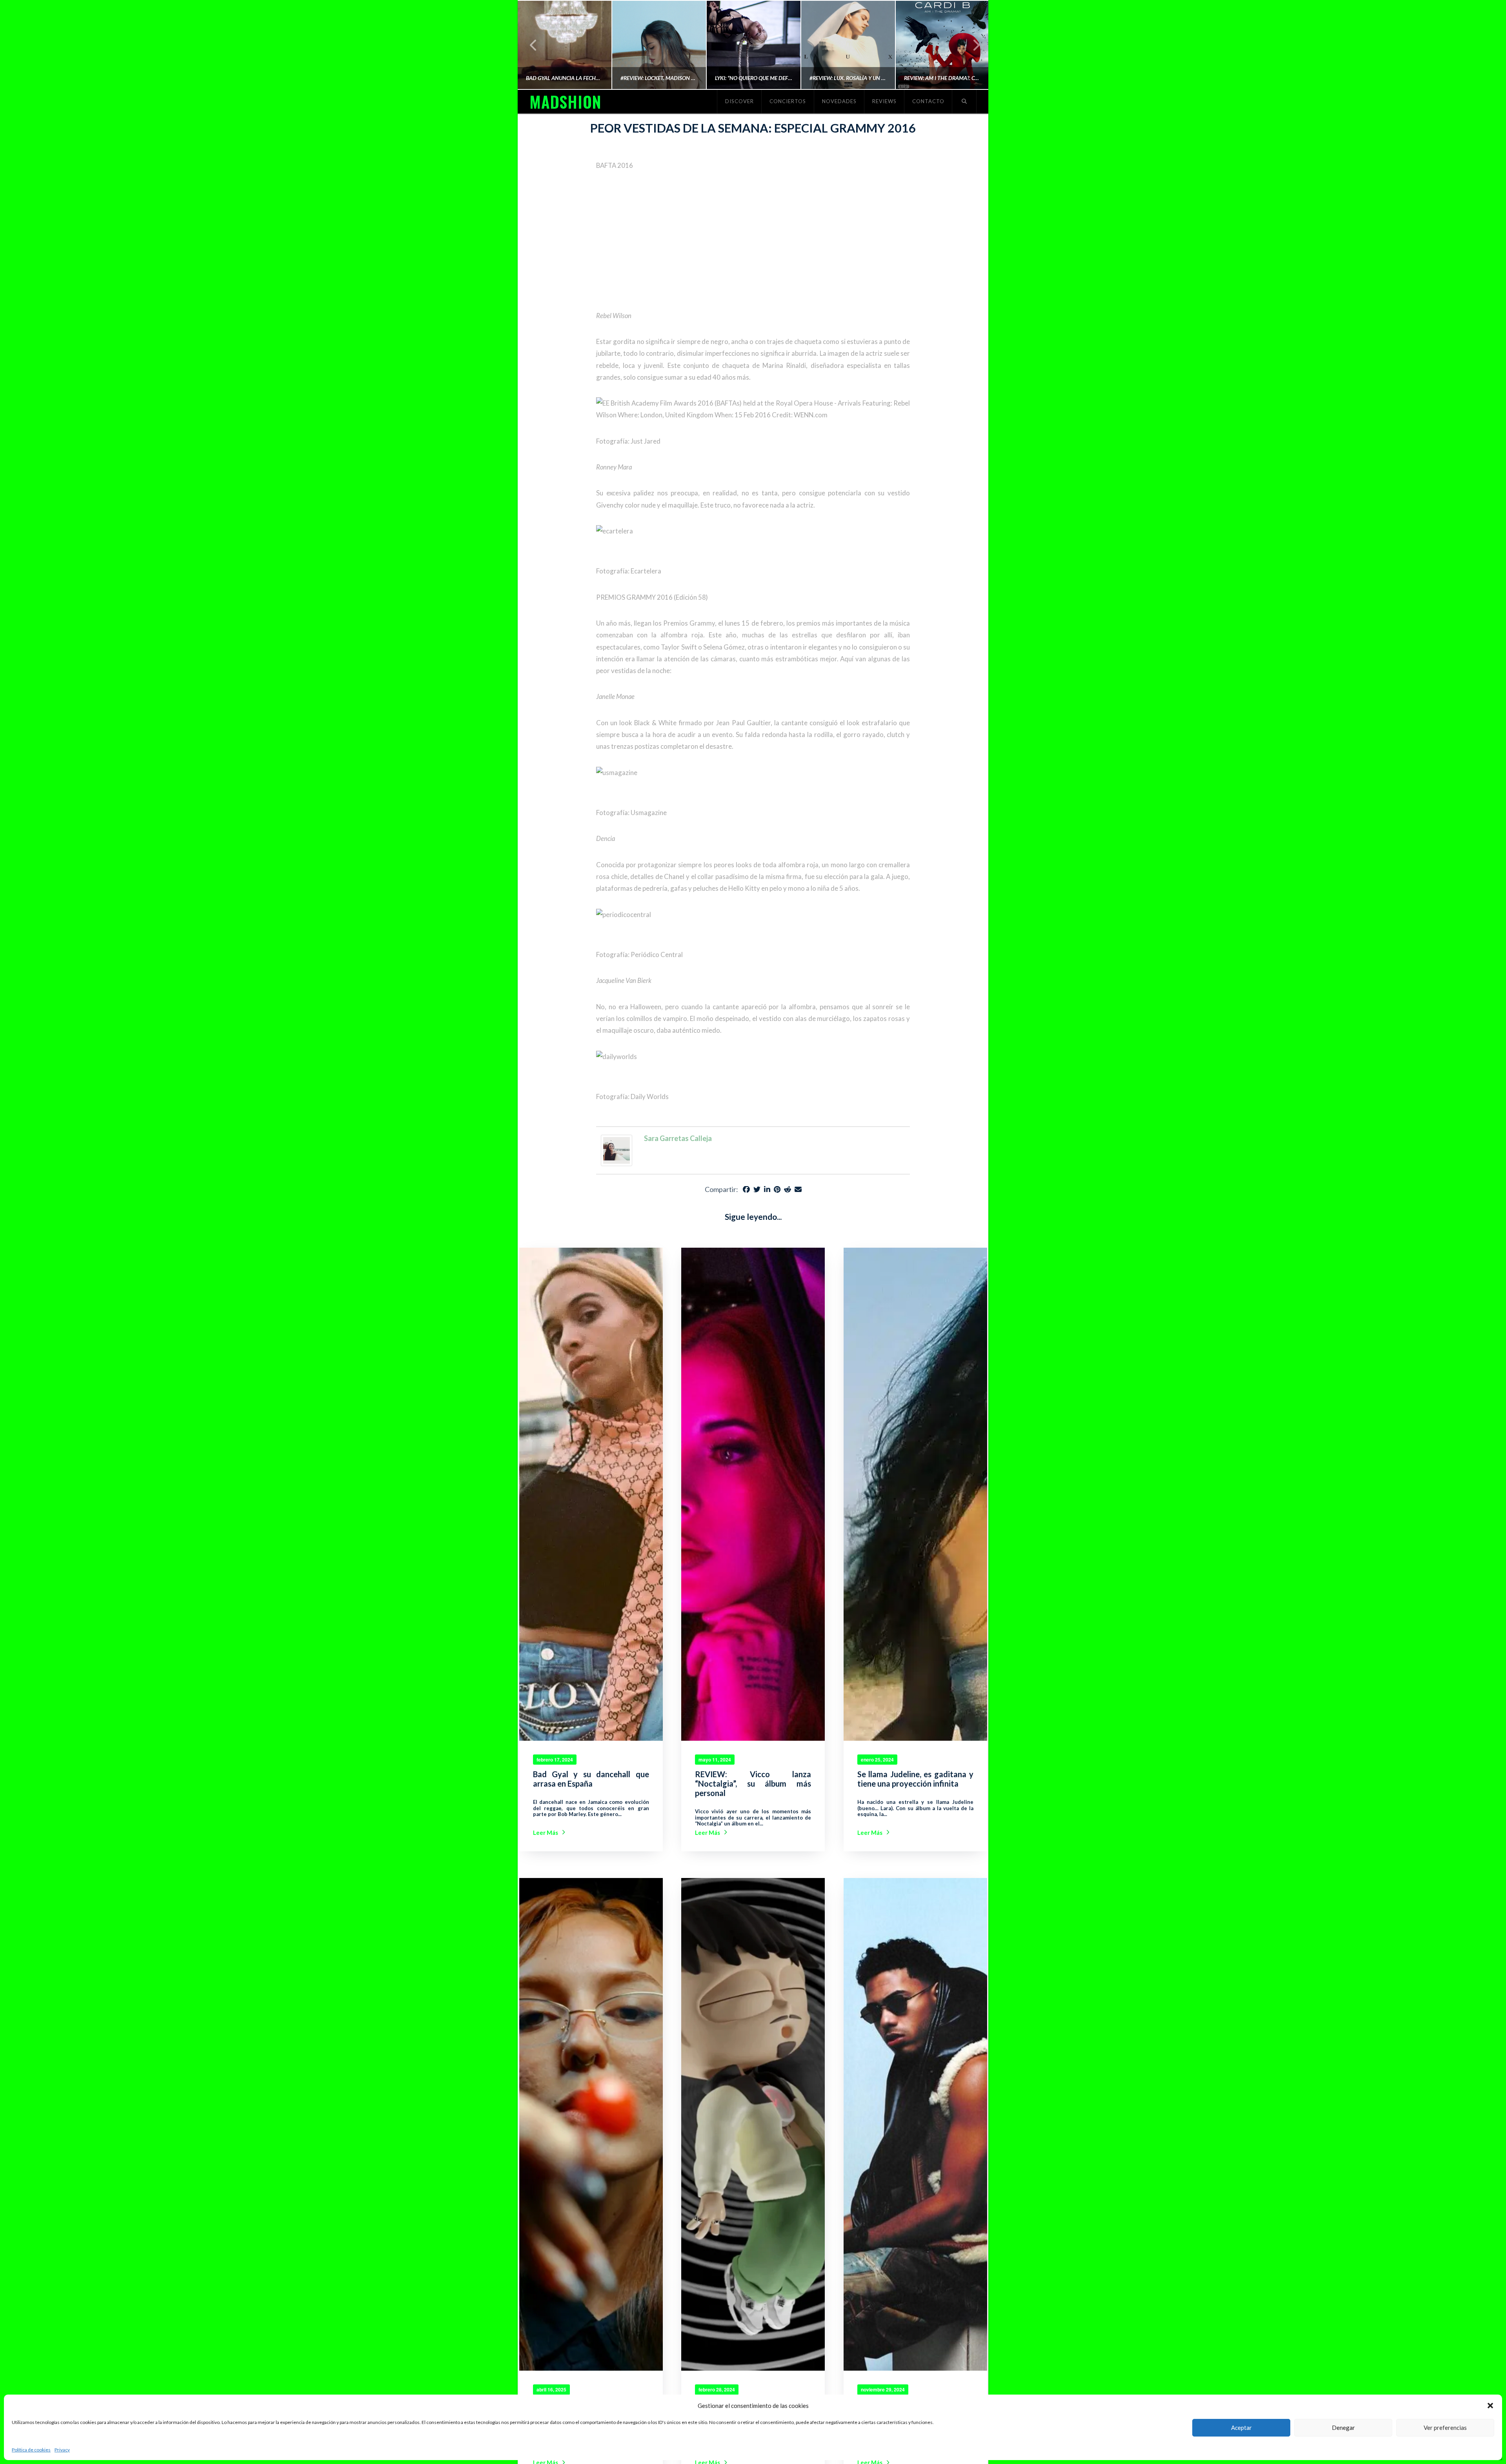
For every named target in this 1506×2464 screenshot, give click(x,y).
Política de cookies (31, 2450)
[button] (1490, 2406)
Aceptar (1241, 2428)
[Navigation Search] (964, 102)
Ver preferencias (1445, 2428)
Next (972, 45)
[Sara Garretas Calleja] (617, 1150)
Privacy (62, 2450)
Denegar (1343, 2428)
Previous (534, 45)
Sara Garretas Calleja (678, 1138)
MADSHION (565, 102)
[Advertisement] (753, 241)
